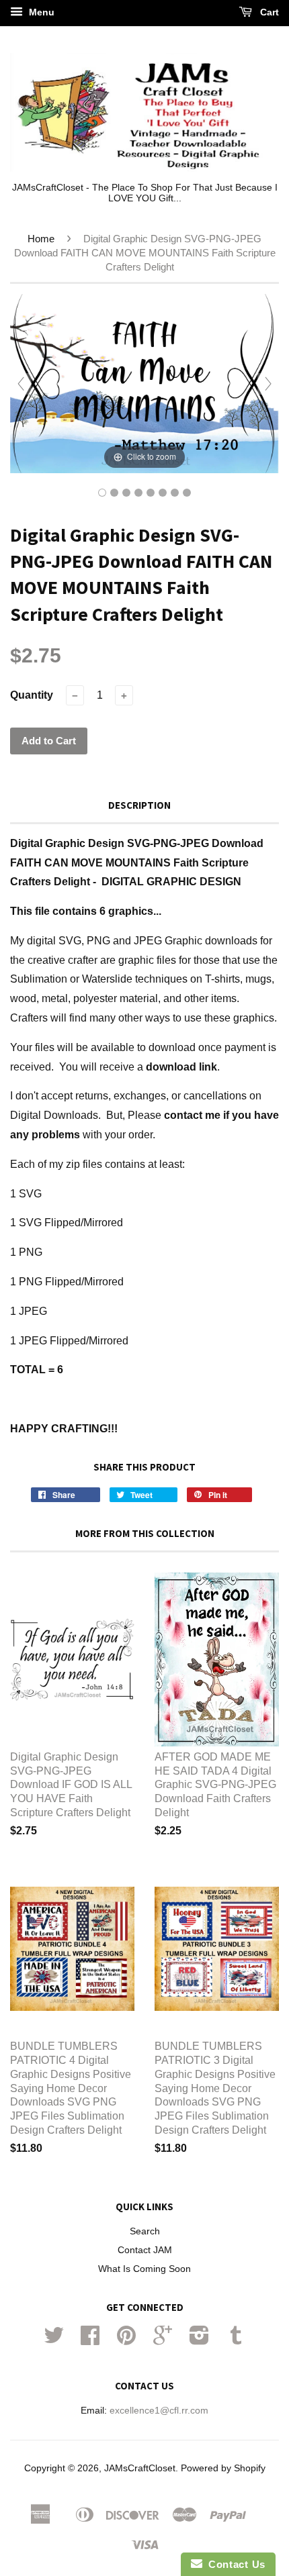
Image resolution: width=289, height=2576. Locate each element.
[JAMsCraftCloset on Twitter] (54, 2340)
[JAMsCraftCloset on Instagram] (199, 2340)
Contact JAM (145, 2250)
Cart (268, 12)
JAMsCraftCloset (140, 2468)
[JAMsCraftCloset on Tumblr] (236, 2340)
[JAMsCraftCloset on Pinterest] (126, 2340)
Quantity (32, 695)
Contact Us (234, 2564)
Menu (40, 12)
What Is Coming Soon (144, 2269)
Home (41, 239)
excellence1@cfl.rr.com (159, 2411)
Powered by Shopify (223, 2468)
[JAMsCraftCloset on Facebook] (90, 2340)
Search (145, 2231)
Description (139, 805)
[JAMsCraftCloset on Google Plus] (163, 2340)
